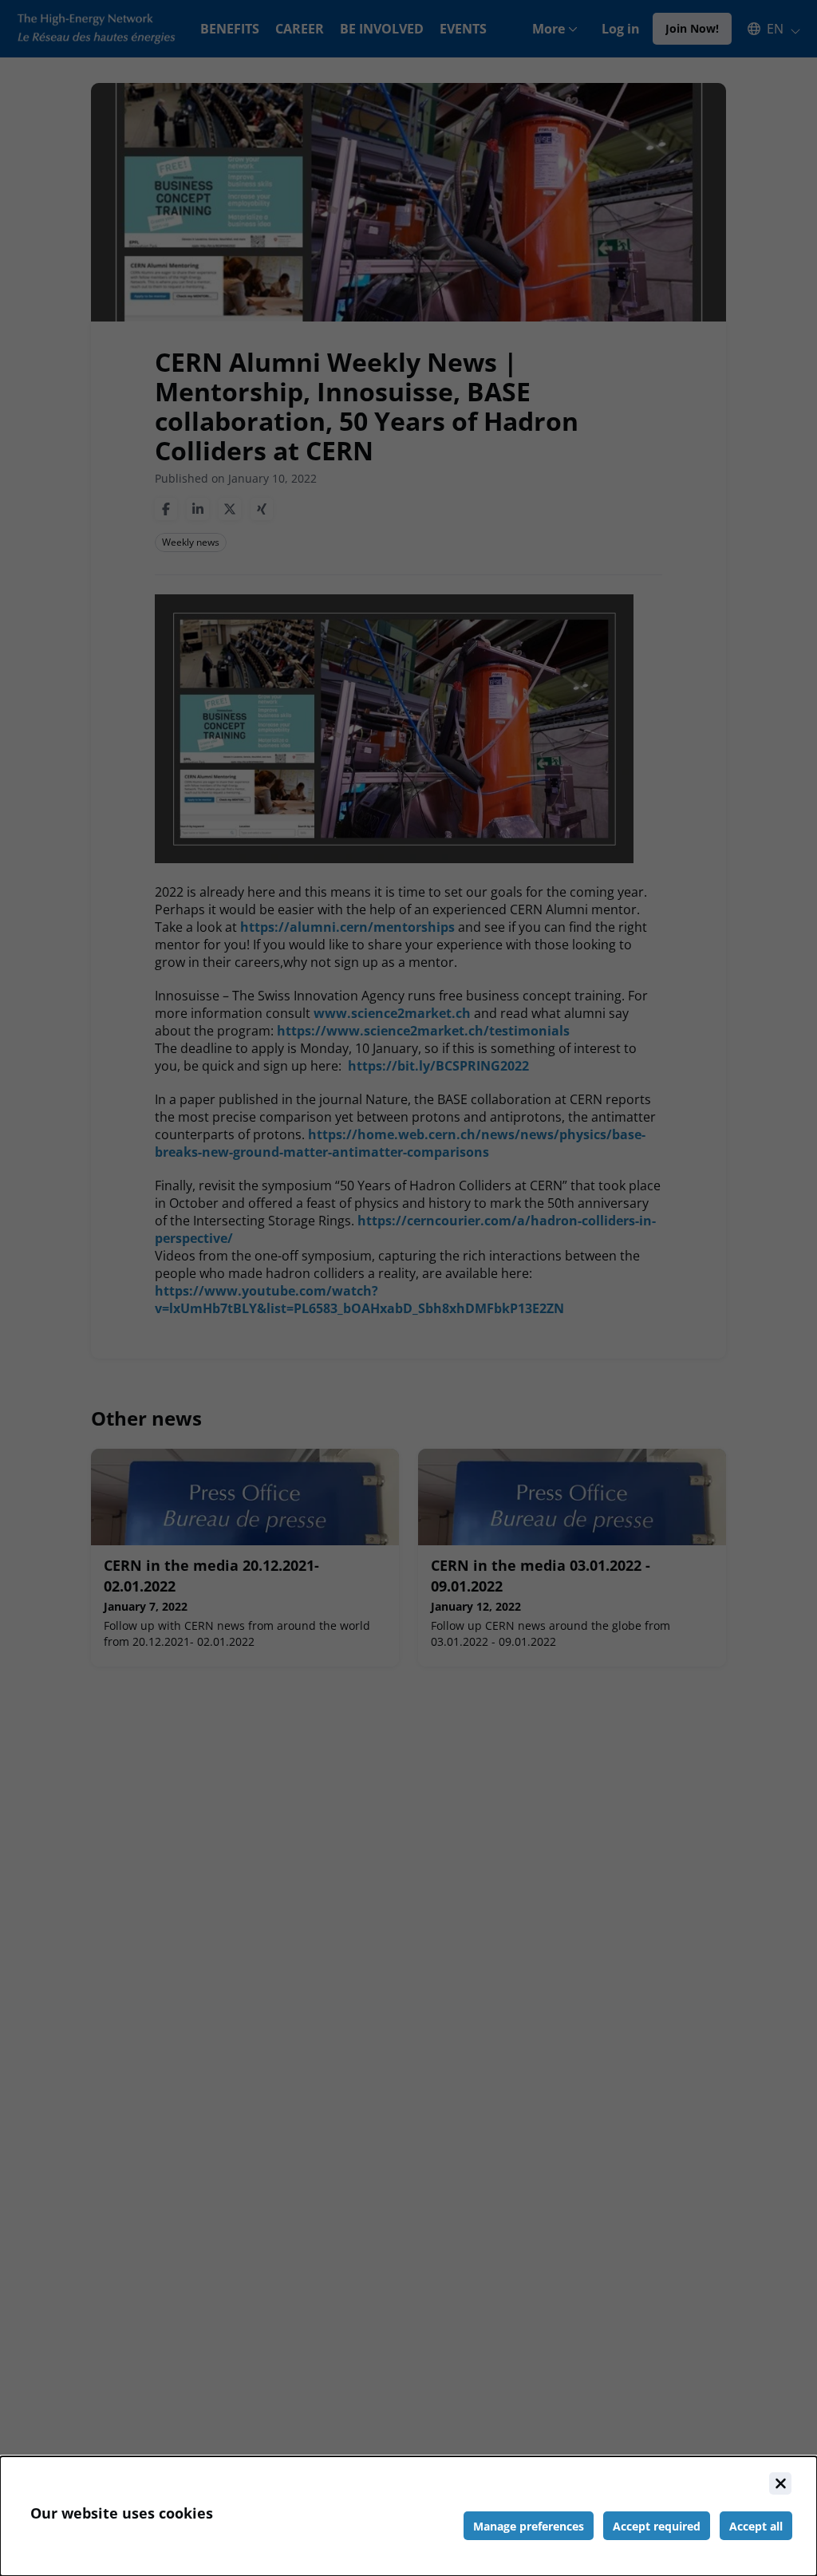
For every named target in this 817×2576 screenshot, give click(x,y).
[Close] (780, 2483)
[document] (408, 2516)
